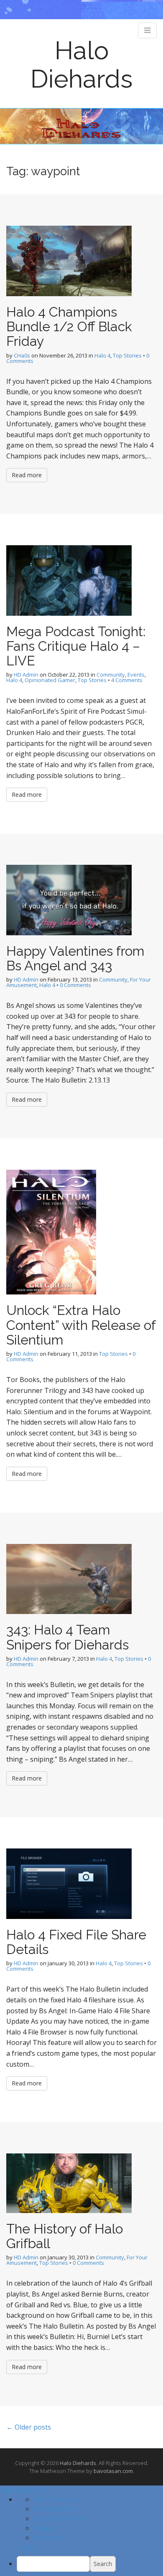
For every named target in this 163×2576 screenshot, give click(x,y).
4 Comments (127, 680)
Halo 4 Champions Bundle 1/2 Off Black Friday (69, 326)
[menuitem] (90, 2564)
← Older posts (29, 2427)
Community (111, 675)
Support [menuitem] (46, 2528)
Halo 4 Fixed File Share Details (76, 1942)
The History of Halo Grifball (65, 2236)
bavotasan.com (113, 2471)
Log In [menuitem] (30, 2547)
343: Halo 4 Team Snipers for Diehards (67, 1637)
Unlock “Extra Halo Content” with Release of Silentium (81, 1325)
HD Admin (26, 675)
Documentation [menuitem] (58, 2509)
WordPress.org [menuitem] (57, 2499)
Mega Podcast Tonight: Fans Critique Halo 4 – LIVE (76, 646)
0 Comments (75, 985)
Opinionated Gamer (50, 680)
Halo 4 (102, 355)
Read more (27, 475)
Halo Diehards (81, 65)
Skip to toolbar (23, 2490)
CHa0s (22, 355)
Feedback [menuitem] (48, 2538)
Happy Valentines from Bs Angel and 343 (75, 958)
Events (136, 675)
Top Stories (127, 355)
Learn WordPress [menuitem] (61, 2518)
